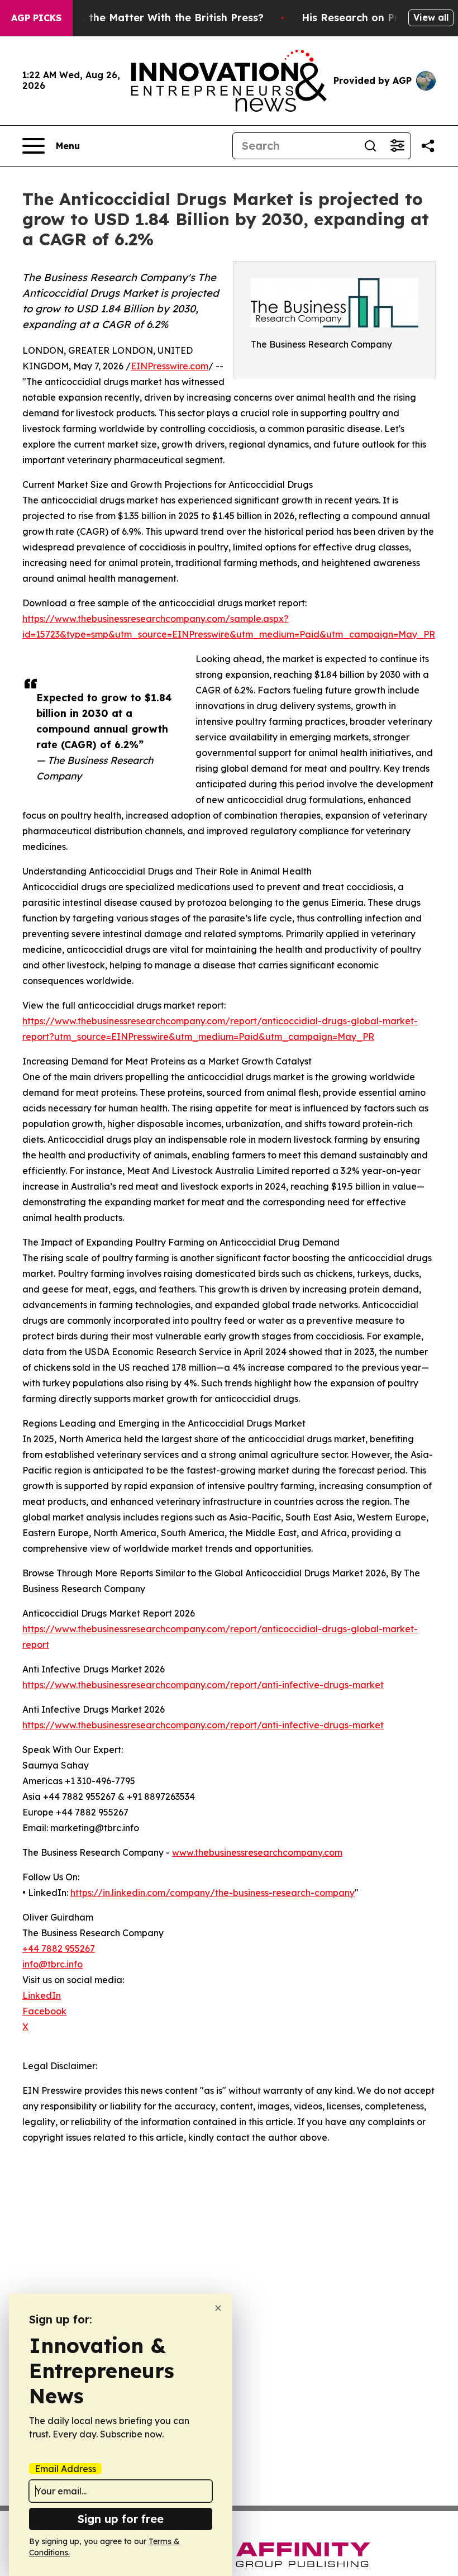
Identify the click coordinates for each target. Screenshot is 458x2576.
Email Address (65, 2469)
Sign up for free (121, 2519)
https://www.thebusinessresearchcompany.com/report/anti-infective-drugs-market (203, 1685)
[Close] (218, 2308)
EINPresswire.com (170, 366)
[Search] (370, 146)
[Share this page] (428, 146)
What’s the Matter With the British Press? (157, 18)
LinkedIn (42, 1995)
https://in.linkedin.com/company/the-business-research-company (213, 1893)
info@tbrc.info (53, 1964)
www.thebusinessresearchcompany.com (257, 1852)
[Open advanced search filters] (397, 146)
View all (431, 17)
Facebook (44, 2011)
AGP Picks (36, 18)
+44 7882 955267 (59, 1948)
